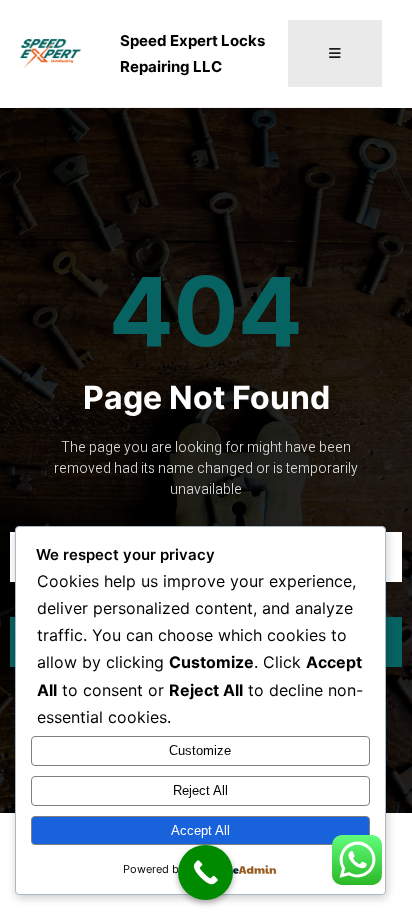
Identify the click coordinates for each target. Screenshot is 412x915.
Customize (200, 750)
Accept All (200, 830)
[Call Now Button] (205, 872)
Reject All (200, 790)
